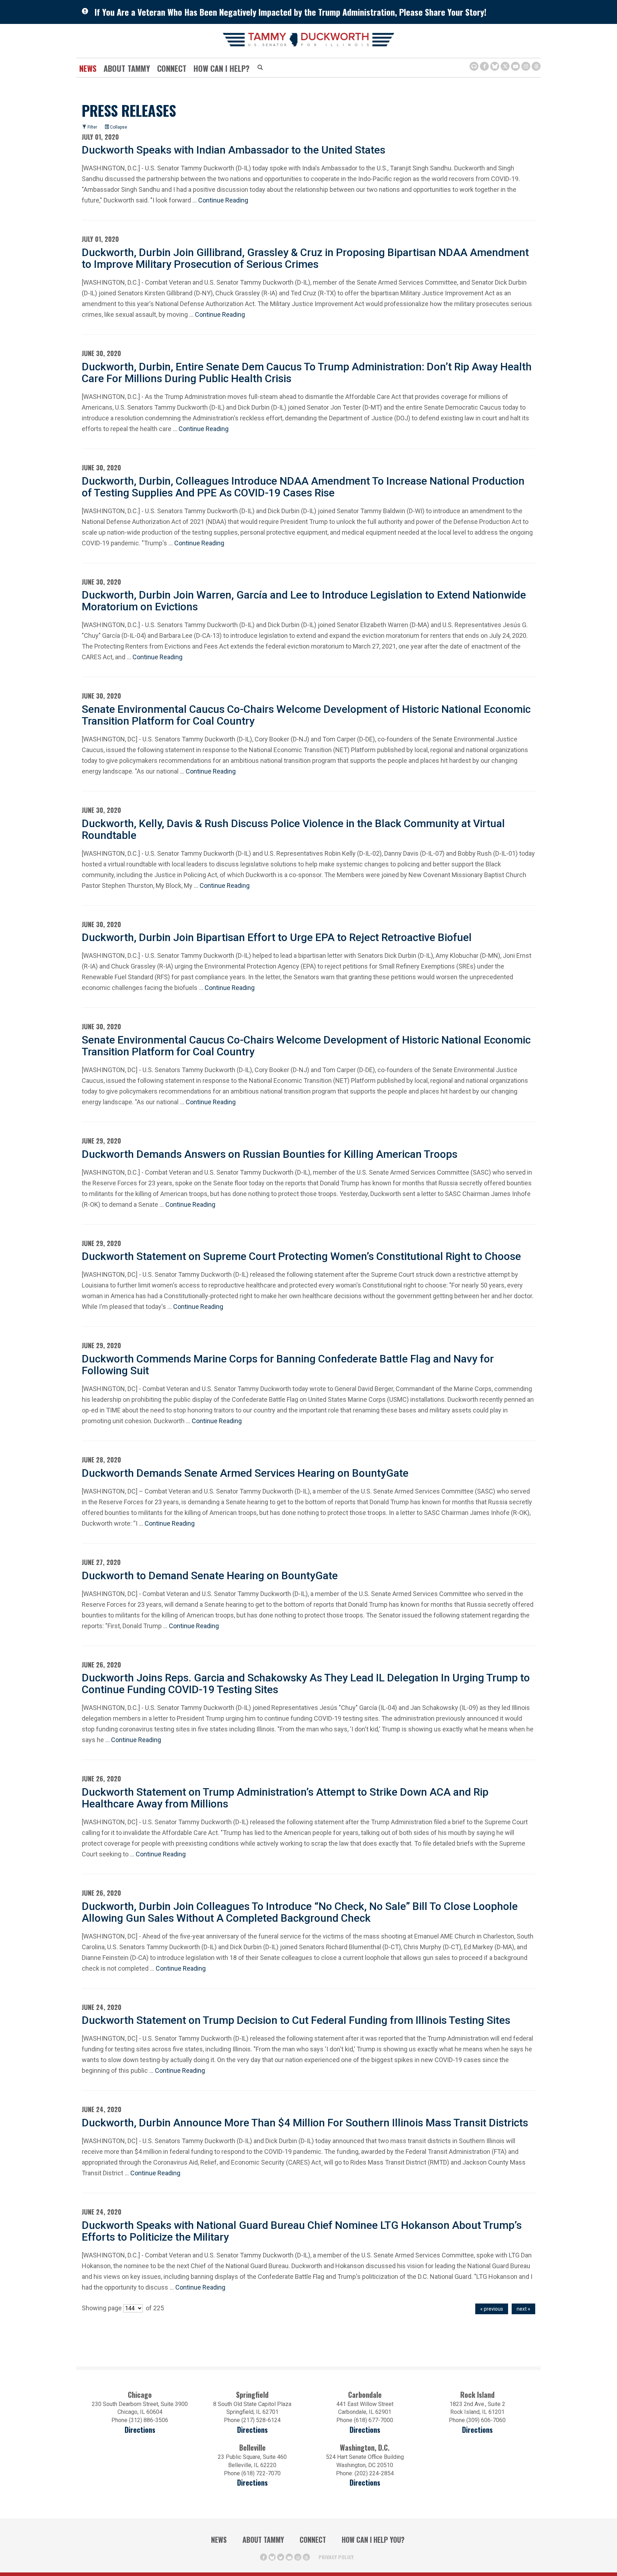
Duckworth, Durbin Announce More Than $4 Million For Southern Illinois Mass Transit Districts (305, 2123)
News (88, 68)
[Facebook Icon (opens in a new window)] (484, 66)
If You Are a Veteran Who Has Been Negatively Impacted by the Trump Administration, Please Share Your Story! (290, 12)
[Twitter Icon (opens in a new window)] (505, 66)
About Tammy (263, 2540)
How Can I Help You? (373, 2540)
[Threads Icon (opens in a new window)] (536, 66)
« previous (492, 2309)
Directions (140, 2430)
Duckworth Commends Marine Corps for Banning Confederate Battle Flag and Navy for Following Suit (288, 1365)
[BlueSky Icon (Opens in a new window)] (495, 66)
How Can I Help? (222, 68)
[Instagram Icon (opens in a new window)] (526, 66)
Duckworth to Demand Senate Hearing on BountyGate (210, 1575)
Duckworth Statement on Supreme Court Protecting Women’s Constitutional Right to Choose (301, 1256)
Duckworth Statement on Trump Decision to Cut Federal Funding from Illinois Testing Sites (296, 2020)
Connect (172, 68)
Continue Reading (223, 200)
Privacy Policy (336, 2557)
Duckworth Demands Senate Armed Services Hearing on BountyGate (245, 1473)
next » (523, 2309)
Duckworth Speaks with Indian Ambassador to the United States (234, 150)
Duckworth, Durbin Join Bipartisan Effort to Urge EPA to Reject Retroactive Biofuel (277, 937)
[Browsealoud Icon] (474, 66)
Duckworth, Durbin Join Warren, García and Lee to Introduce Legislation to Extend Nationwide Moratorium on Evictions (304, 601)
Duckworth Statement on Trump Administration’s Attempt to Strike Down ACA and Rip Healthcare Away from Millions (285, 1798)
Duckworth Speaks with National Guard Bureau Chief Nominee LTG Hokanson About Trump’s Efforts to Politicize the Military (302, 2231)
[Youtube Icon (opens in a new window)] (515, 66)
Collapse (118, 127)
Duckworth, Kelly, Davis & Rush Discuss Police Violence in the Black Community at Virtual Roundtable (293, 829)
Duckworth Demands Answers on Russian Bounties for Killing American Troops (270, 1154)
